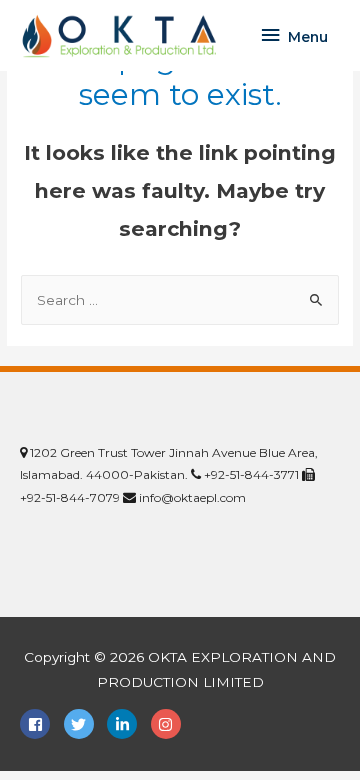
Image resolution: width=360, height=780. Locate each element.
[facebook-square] (40, 724)
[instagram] (168, 724)
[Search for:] (180, 300)
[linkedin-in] (127, 724)
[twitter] (84, 724)
